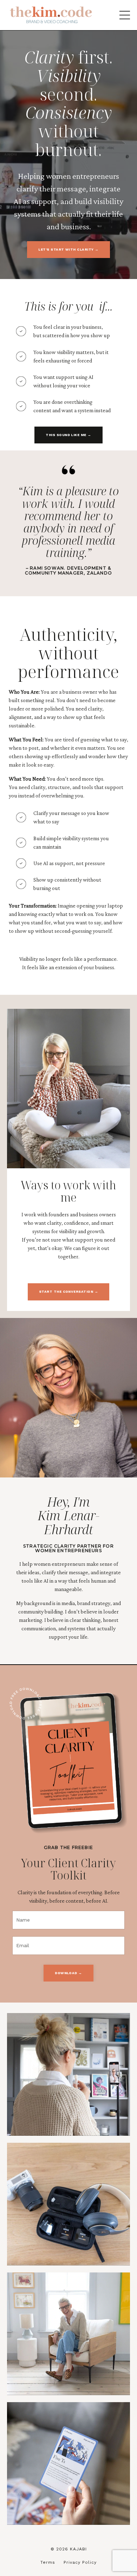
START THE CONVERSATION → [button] (69, 1292)
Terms (48, 2562)
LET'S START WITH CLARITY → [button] (68, 249)
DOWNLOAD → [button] (68, 1973)
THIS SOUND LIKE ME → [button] (68, 435)
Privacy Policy (80, 2562)
